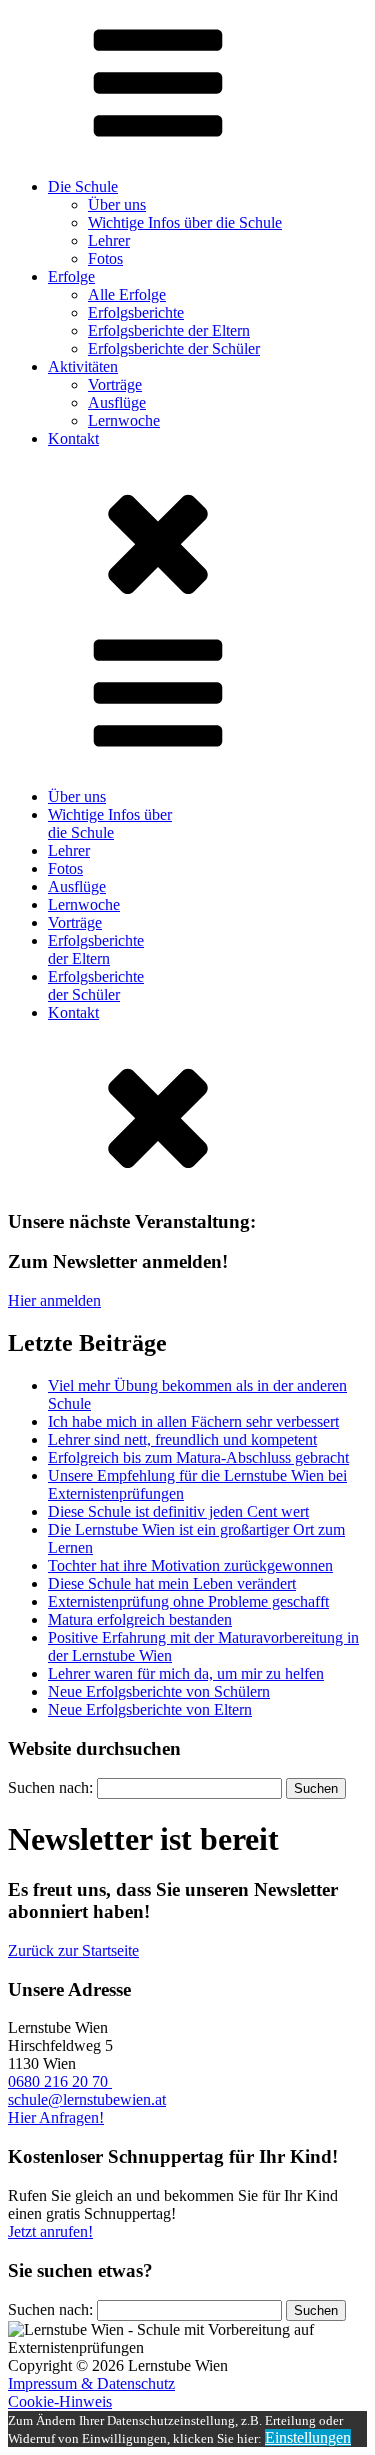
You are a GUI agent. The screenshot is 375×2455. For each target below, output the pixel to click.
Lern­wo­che (124, 420)
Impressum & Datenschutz (91, 2383)
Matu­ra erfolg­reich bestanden (140, 1619)
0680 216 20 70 (60, 2081)
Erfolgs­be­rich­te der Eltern (169, 330)
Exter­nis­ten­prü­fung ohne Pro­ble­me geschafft (188, 1601)
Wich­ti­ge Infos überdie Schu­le (110, 823)
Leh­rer (109, 240)
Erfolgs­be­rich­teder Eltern (96, 949)
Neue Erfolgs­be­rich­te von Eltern (150, 1709)
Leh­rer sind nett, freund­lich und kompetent (182, 1439)
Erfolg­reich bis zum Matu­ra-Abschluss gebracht (198, 1457)
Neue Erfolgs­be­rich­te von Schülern (159, 1691)
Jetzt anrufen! (50, 2231)
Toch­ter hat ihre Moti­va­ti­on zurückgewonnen (190, 1565)
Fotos (105, 258)
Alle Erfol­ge (127, 294)
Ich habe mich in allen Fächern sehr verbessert (193, 1421)
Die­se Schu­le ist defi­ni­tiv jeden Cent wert (178, 1511)
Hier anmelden (54, 1300)
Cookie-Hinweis (60, 2401)
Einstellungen (308, 2437)
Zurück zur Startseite (73, 1950)
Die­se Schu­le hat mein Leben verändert (172, 1583)
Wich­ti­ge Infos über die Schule (185, 222)
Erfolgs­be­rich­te (136, 312)
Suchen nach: (50, 1787)
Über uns (117, 204)
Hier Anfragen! (56, 2117)
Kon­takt (73, 1012)
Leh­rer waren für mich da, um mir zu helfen (186, 1673)
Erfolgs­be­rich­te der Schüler (174, 348)
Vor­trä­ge (115, 384)
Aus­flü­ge (117, 402)
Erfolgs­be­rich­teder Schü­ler (96, 985)
